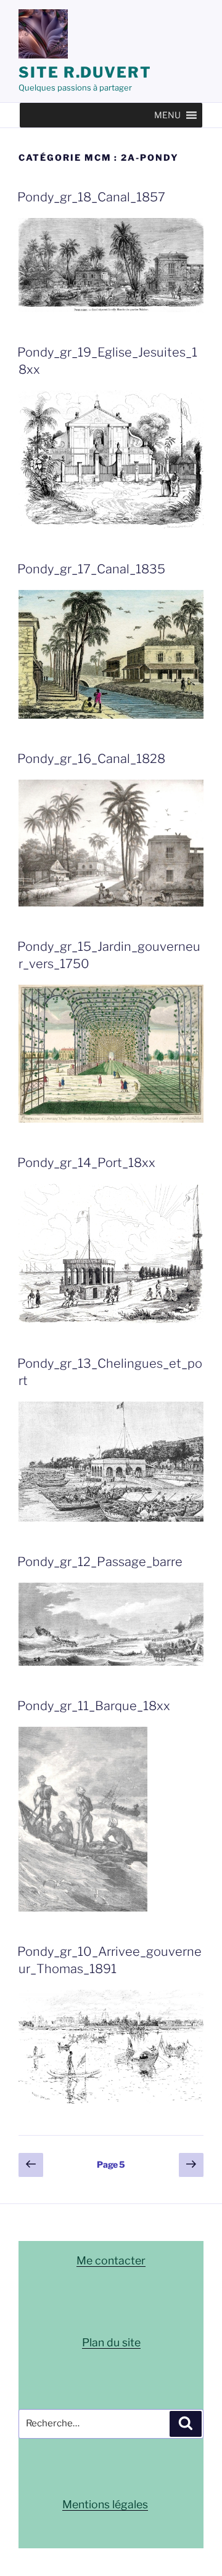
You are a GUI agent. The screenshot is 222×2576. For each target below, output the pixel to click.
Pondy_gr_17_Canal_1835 (91, 569)
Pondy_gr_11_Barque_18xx (94, 1706)
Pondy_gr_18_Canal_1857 (91, 197)
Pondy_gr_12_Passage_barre (100, 1562)
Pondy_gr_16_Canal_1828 (91, 759)
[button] (167, 115)
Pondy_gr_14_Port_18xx (86, 1163)
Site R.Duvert (85, 72)
